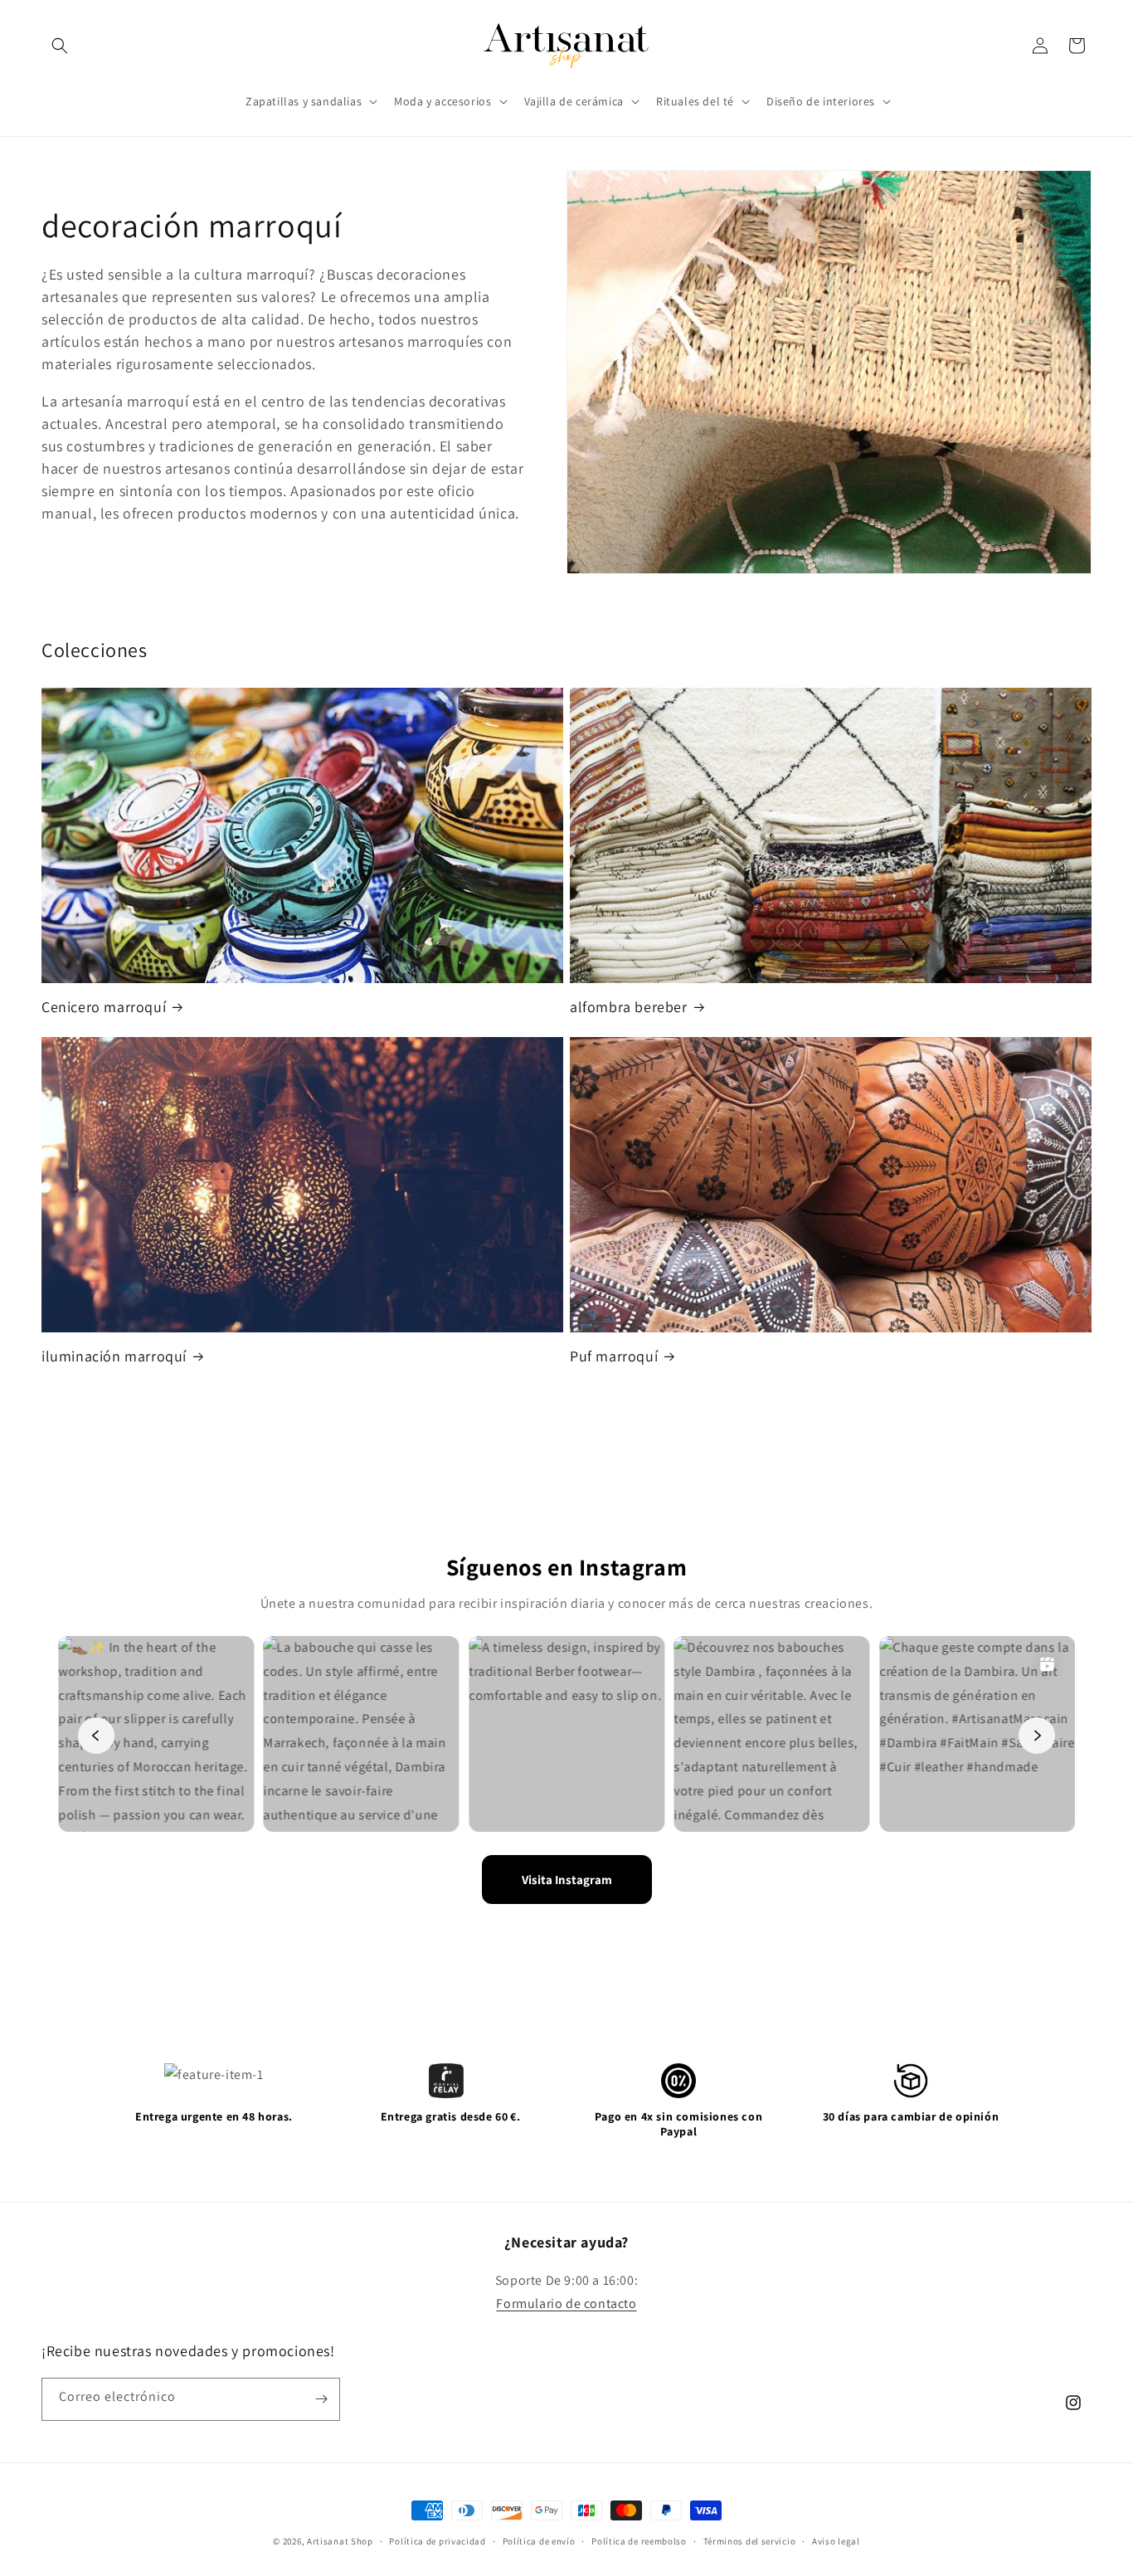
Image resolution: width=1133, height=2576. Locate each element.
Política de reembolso (639, 2541)
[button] (60, 46)
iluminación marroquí (114, 1356)
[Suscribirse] (321, 2399)
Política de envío (539, 2541)
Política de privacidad (437, 2541)
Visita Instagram (567, 1880)
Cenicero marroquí (104, 1007)
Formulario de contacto (566, 2303)
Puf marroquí (614, 1356)
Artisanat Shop (340, 2541)
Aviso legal (836, 2541)
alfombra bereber (629, 1007)
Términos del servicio (750, 2541)
